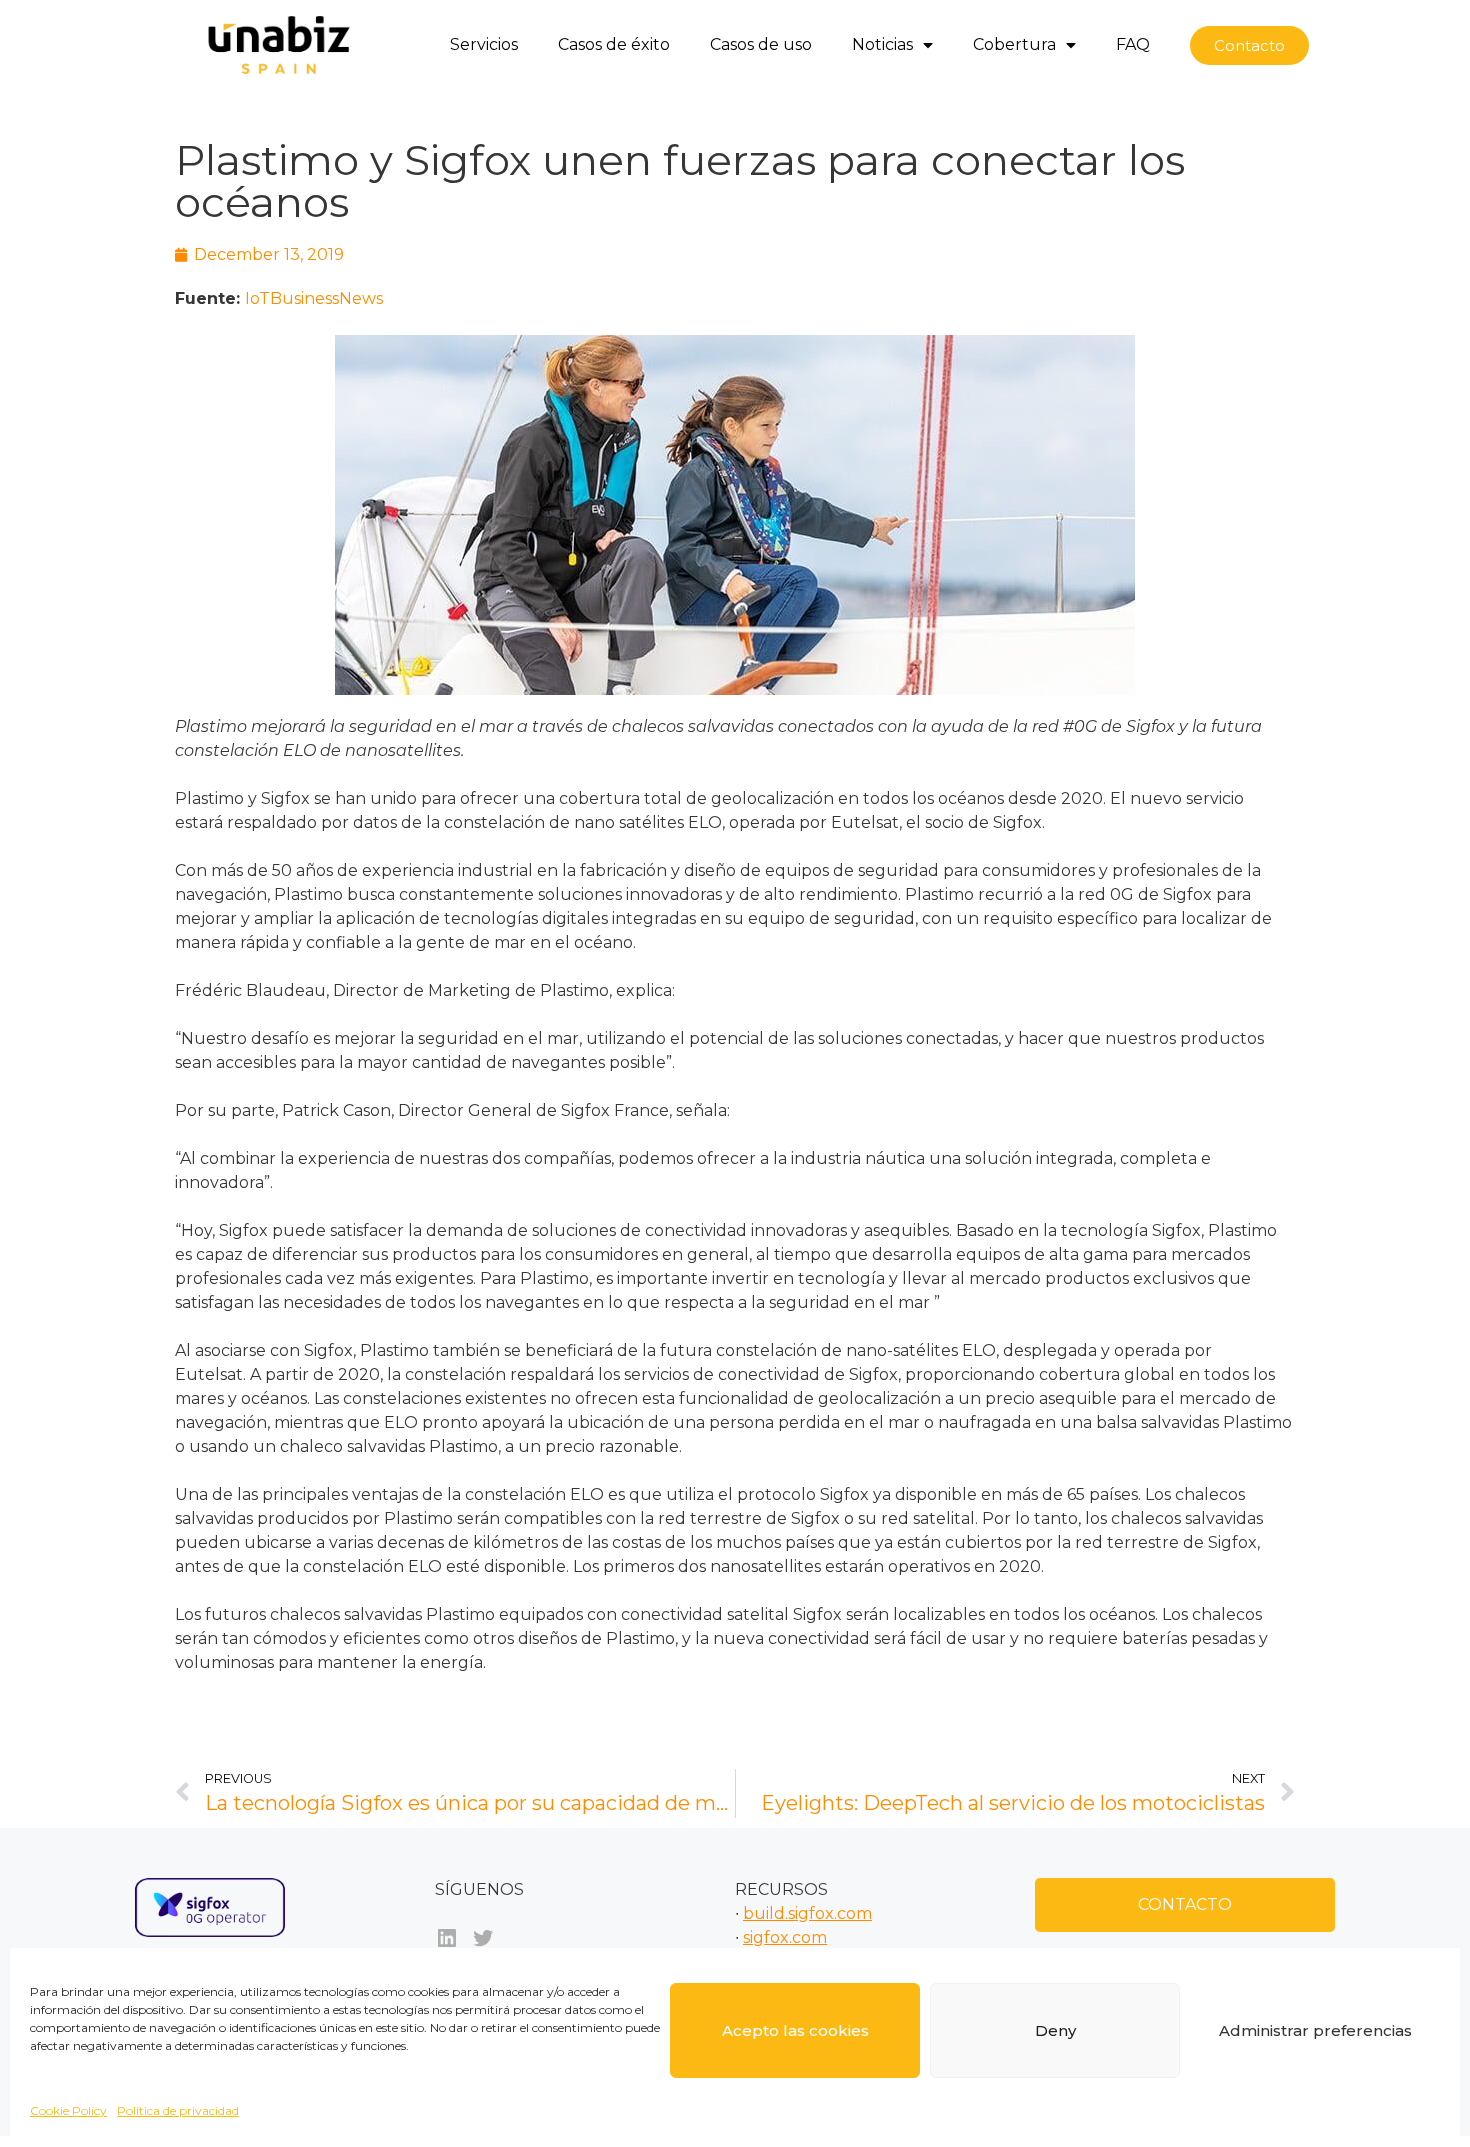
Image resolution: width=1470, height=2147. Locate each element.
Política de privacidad (178, 2110)
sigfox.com (785, 1937)
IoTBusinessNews (314, 298)
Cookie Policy (68, 2110)
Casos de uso (761, 44)
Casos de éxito (614, 44)
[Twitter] (483, 1938)
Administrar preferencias (1315, 2030)
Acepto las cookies (795, 2030)
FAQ (1133, 44)
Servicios (484, 44)
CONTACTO (1185, 1904)
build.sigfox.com (807, 1913)
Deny (1055, 2030)
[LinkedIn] (447, 1938)
